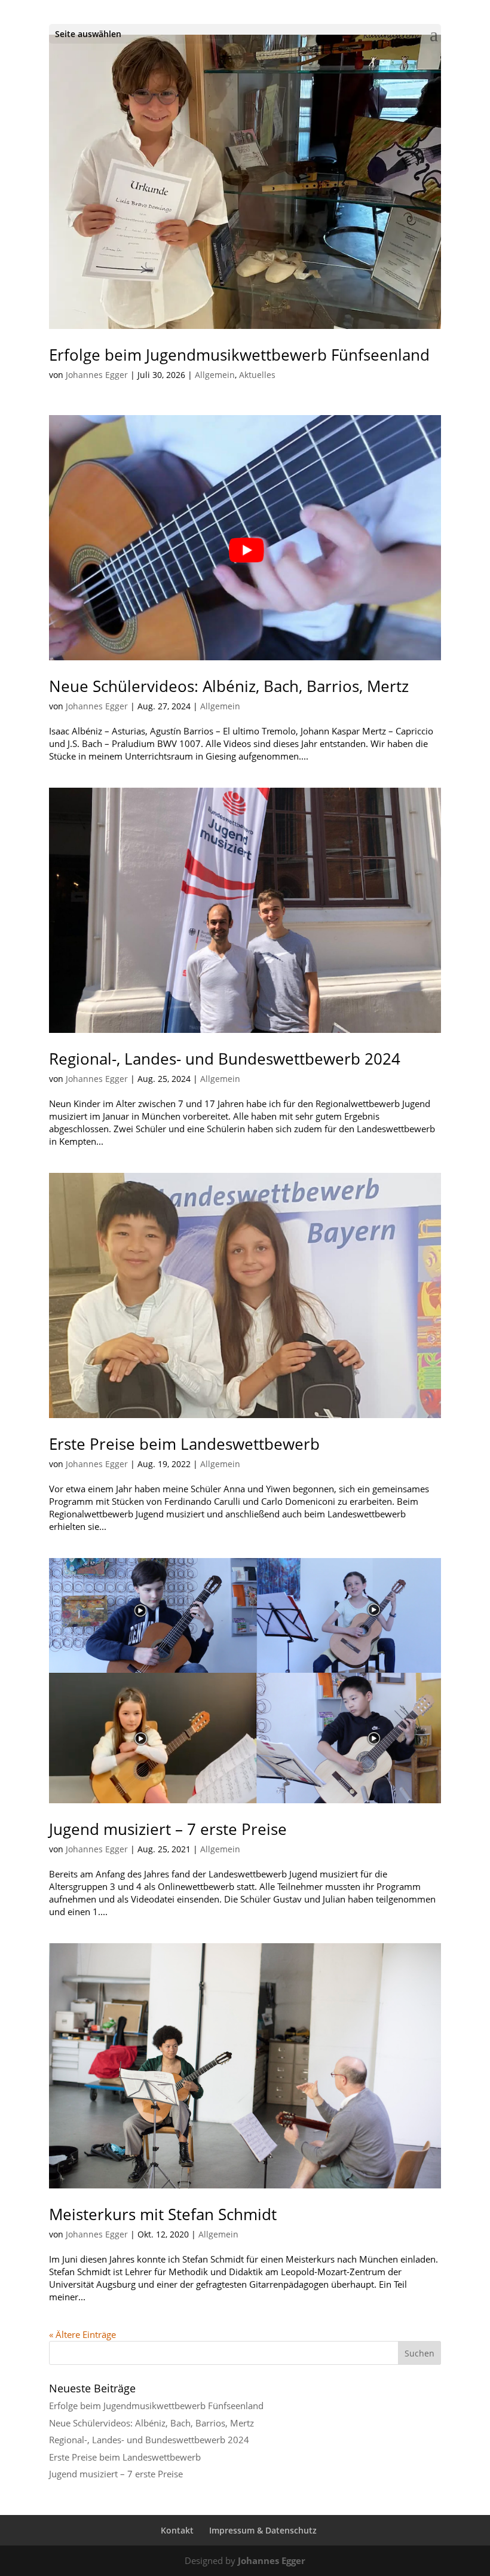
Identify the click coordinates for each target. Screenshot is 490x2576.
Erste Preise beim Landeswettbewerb (184, 1444)
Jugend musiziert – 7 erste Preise (168, 1829)
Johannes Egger (97, 375)
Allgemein (215, 375)
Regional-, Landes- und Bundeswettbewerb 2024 (225, 1059)
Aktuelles (257, 375)
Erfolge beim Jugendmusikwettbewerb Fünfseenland (239, 355)
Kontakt (177, 2530)
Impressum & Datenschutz (263, 2530)
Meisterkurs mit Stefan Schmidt (163, 2214)
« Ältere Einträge (82, 2334)
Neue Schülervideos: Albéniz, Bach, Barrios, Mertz (229, 686)
